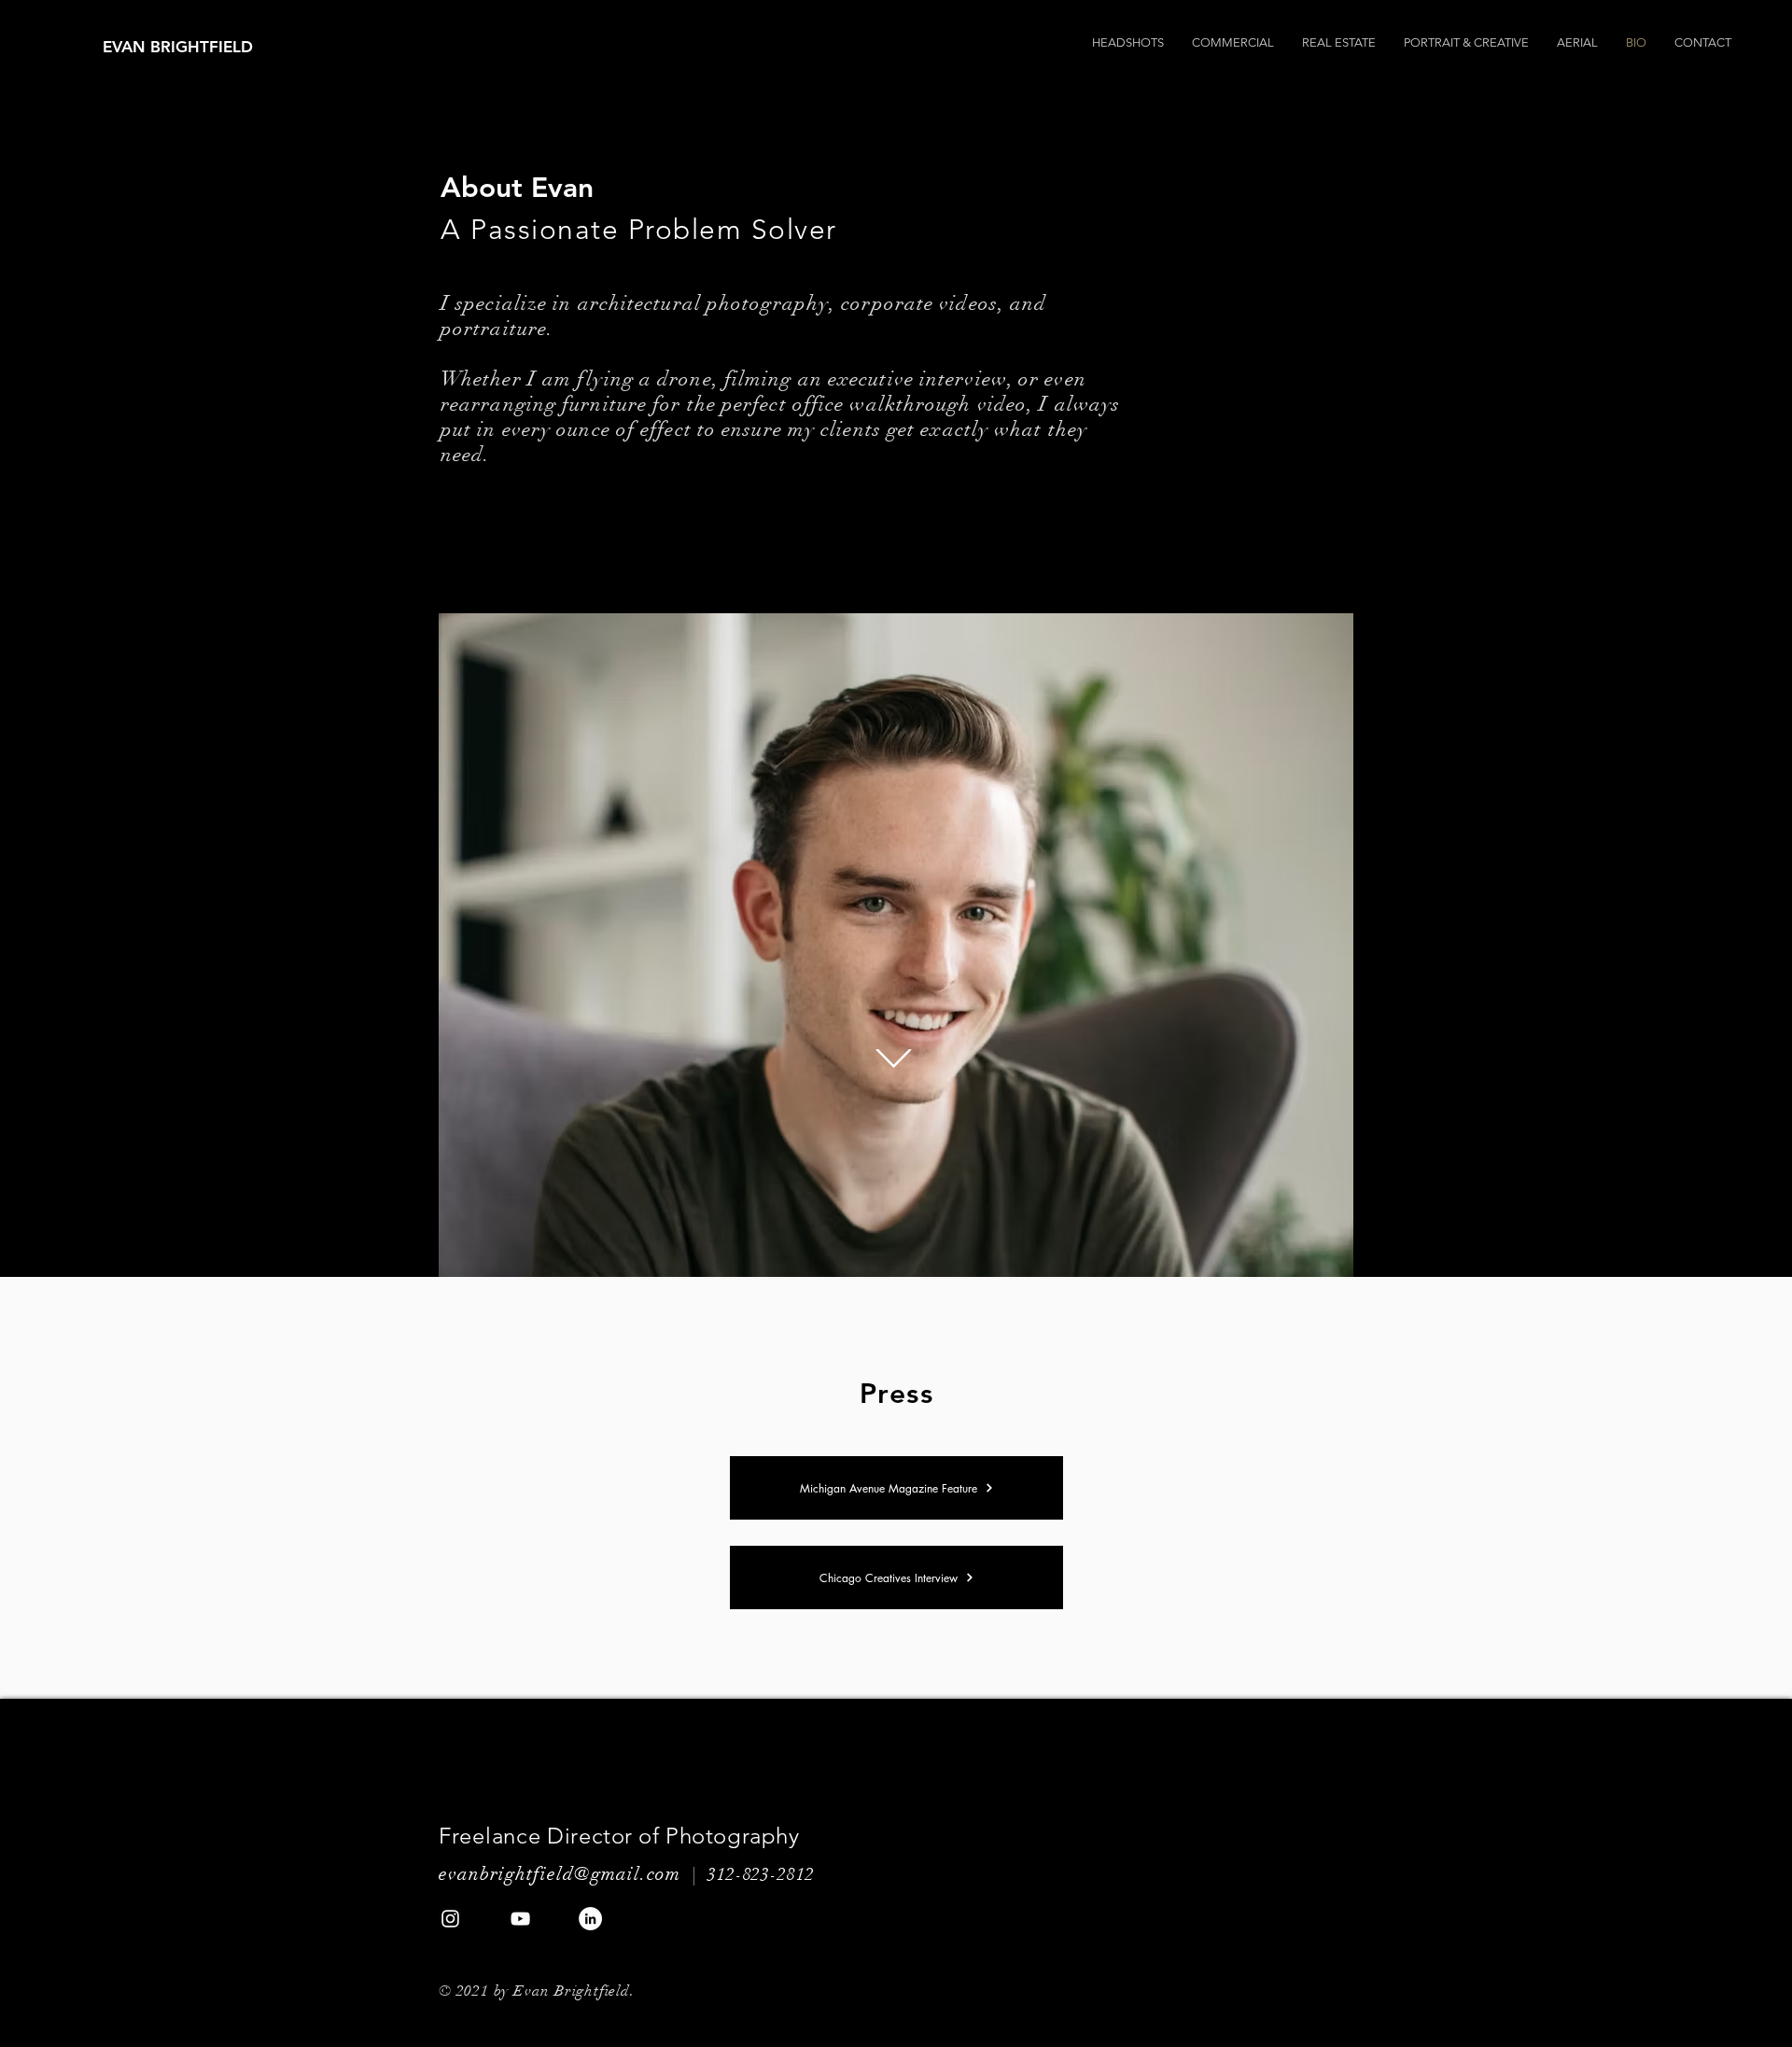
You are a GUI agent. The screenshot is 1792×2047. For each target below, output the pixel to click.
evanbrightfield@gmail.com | (573, 1874)
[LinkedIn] (590, 1919)
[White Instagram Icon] (450, 1919)
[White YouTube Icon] (520, 1919)
